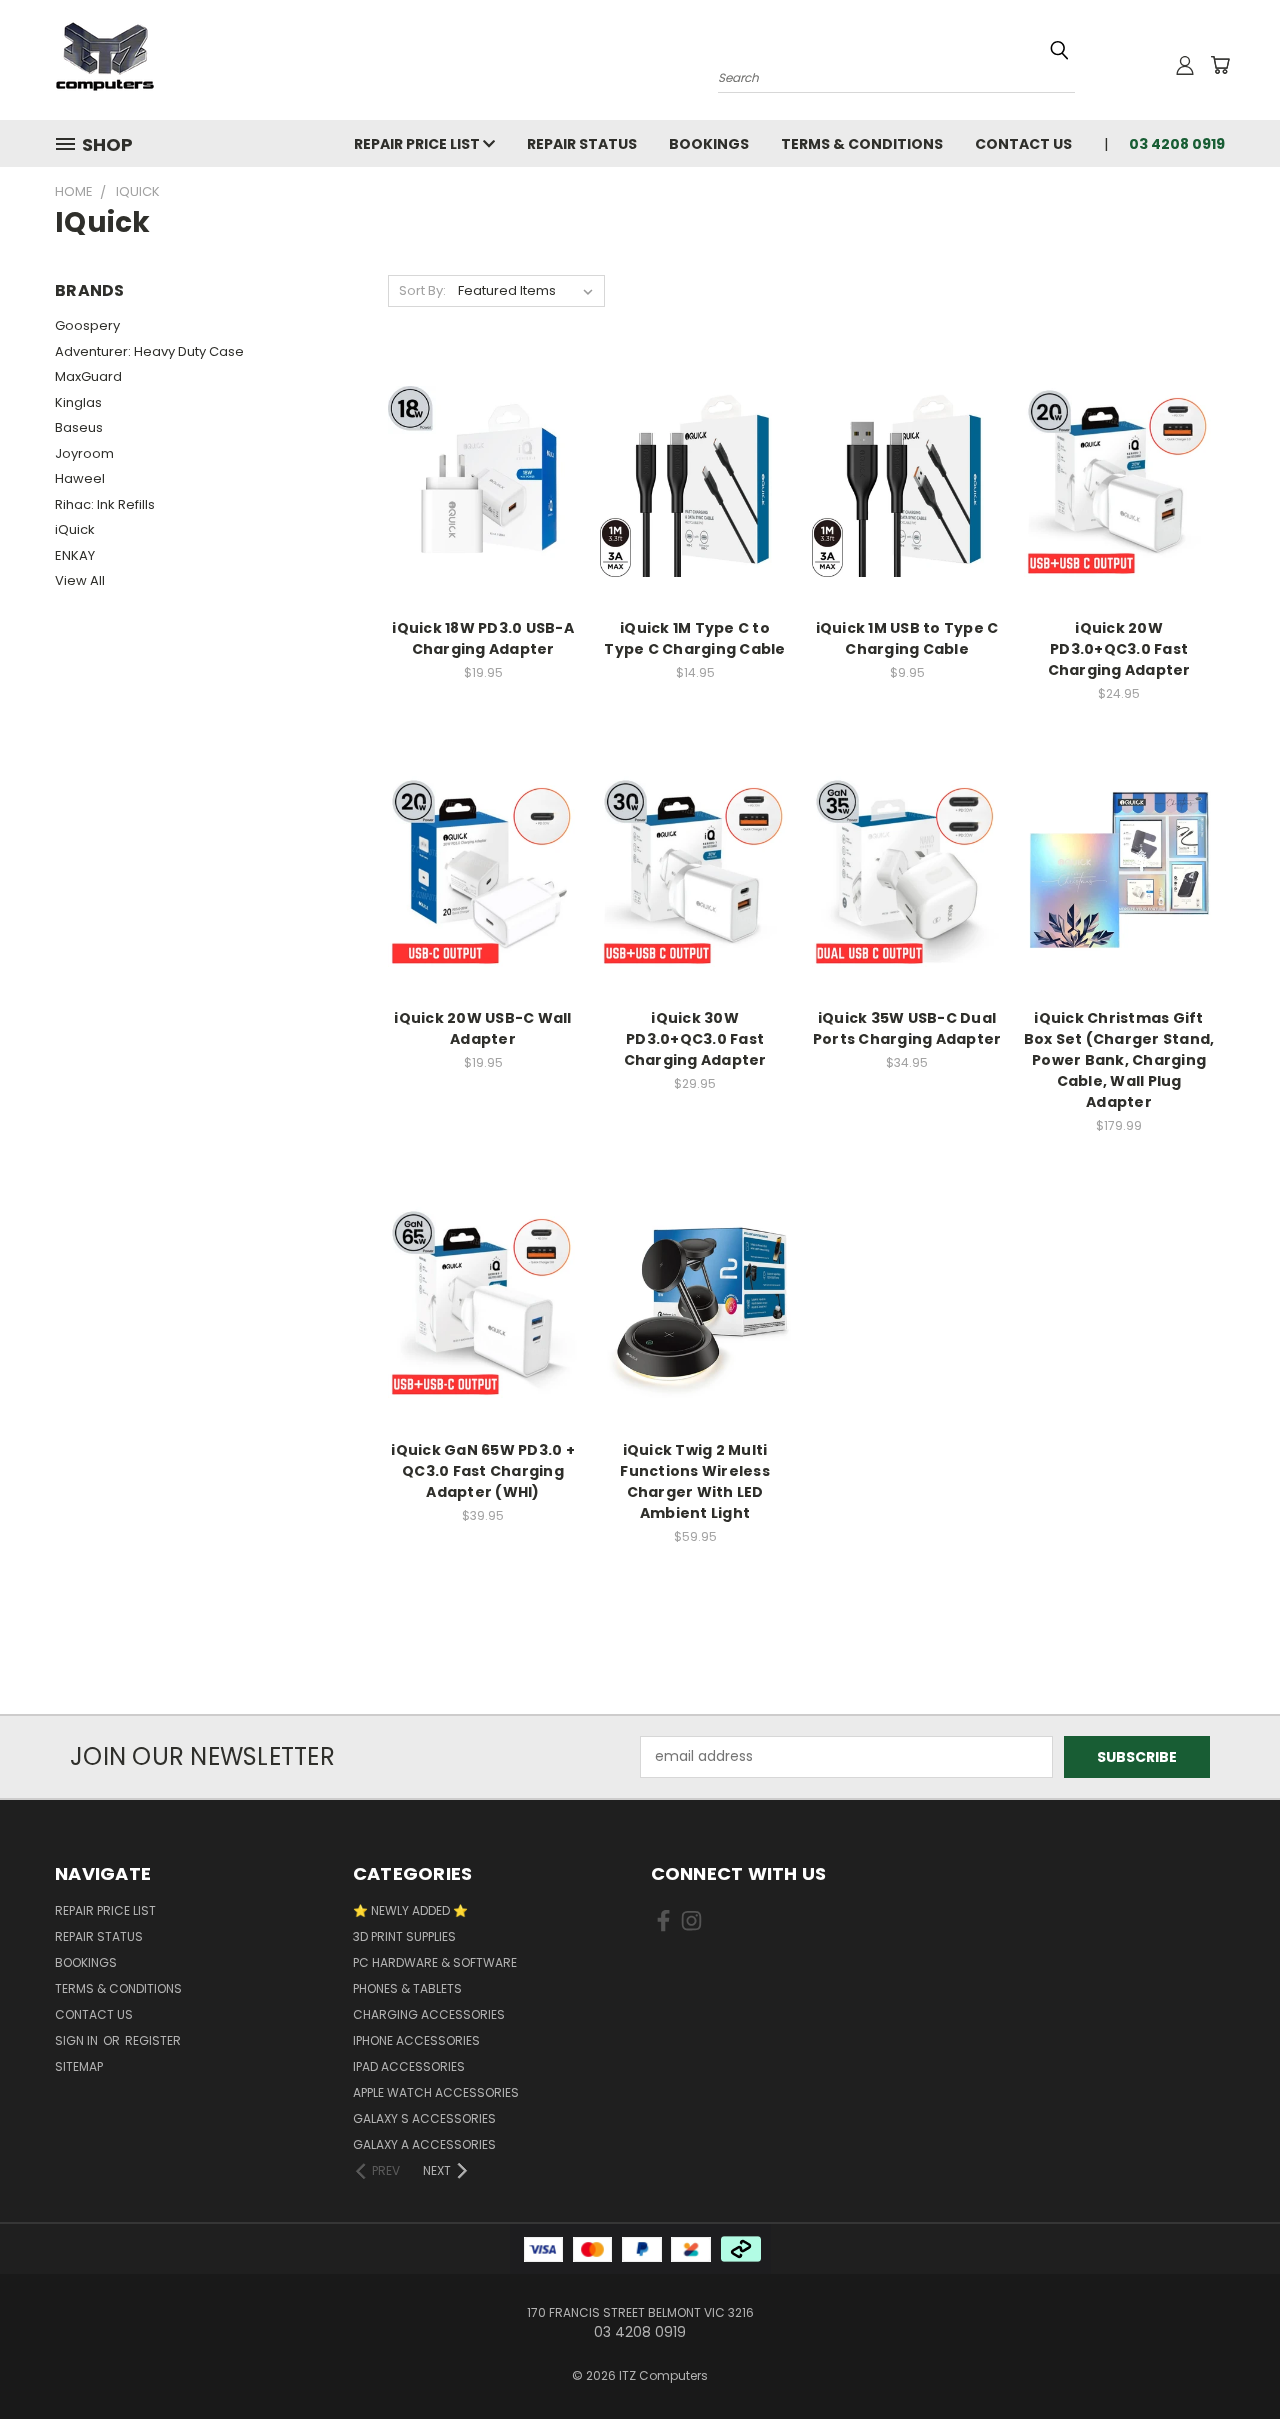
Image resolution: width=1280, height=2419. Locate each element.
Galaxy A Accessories (424, 2144)
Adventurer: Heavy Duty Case (149, 351)
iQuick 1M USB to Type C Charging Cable (907, 638)
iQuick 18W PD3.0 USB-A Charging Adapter (483, 638)
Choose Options (1119, 906)
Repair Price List (418, 144)
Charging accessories (429, 2014)
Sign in (78, 2040)
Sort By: (422, 290)
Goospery (87, 325)
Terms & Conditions (862, 144)
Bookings (709, 144)
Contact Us (1023, 144)
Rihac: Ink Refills (105, 504)
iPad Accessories (409, 2066)
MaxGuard (88, 376)
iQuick (75, 529)
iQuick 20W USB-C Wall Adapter (482, 1028)
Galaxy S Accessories (424, 2118)
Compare (476, 479)
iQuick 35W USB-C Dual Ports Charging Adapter (907, 1028)
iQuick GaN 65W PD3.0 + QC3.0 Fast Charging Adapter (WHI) (483, 1471)
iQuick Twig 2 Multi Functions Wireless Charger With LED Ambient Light (695, 1481)
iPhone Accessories (416, 2040)
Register (153, 2040)
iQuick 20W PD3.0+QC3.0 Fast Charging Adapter (1119, 649)
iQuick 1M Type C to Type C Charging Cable (694, 638)
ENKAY (75, 555)
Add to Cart (483, 516)
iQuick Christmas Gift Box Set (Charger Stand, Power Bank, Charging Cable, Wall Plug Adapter (1119, 1060)
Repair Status (582, 144)
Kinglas (78, 402)
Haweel (80, 478)
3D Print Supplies (404, 1936)
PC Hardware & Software (435, 1962)
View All (80, 580)
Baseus (79, 427)
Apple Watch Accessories (436, 2092)
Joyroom (84, 453)
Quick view (483, 440)
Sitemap (79, 2066)
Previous (1227, 2356)
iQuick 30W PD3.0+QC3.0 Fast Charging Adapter (695, 1039)
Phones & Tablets (407, 1988)
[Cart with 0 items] (1220, 65)
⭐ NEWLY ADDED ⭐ (410, 1910)
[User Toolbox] (1185, 65)
